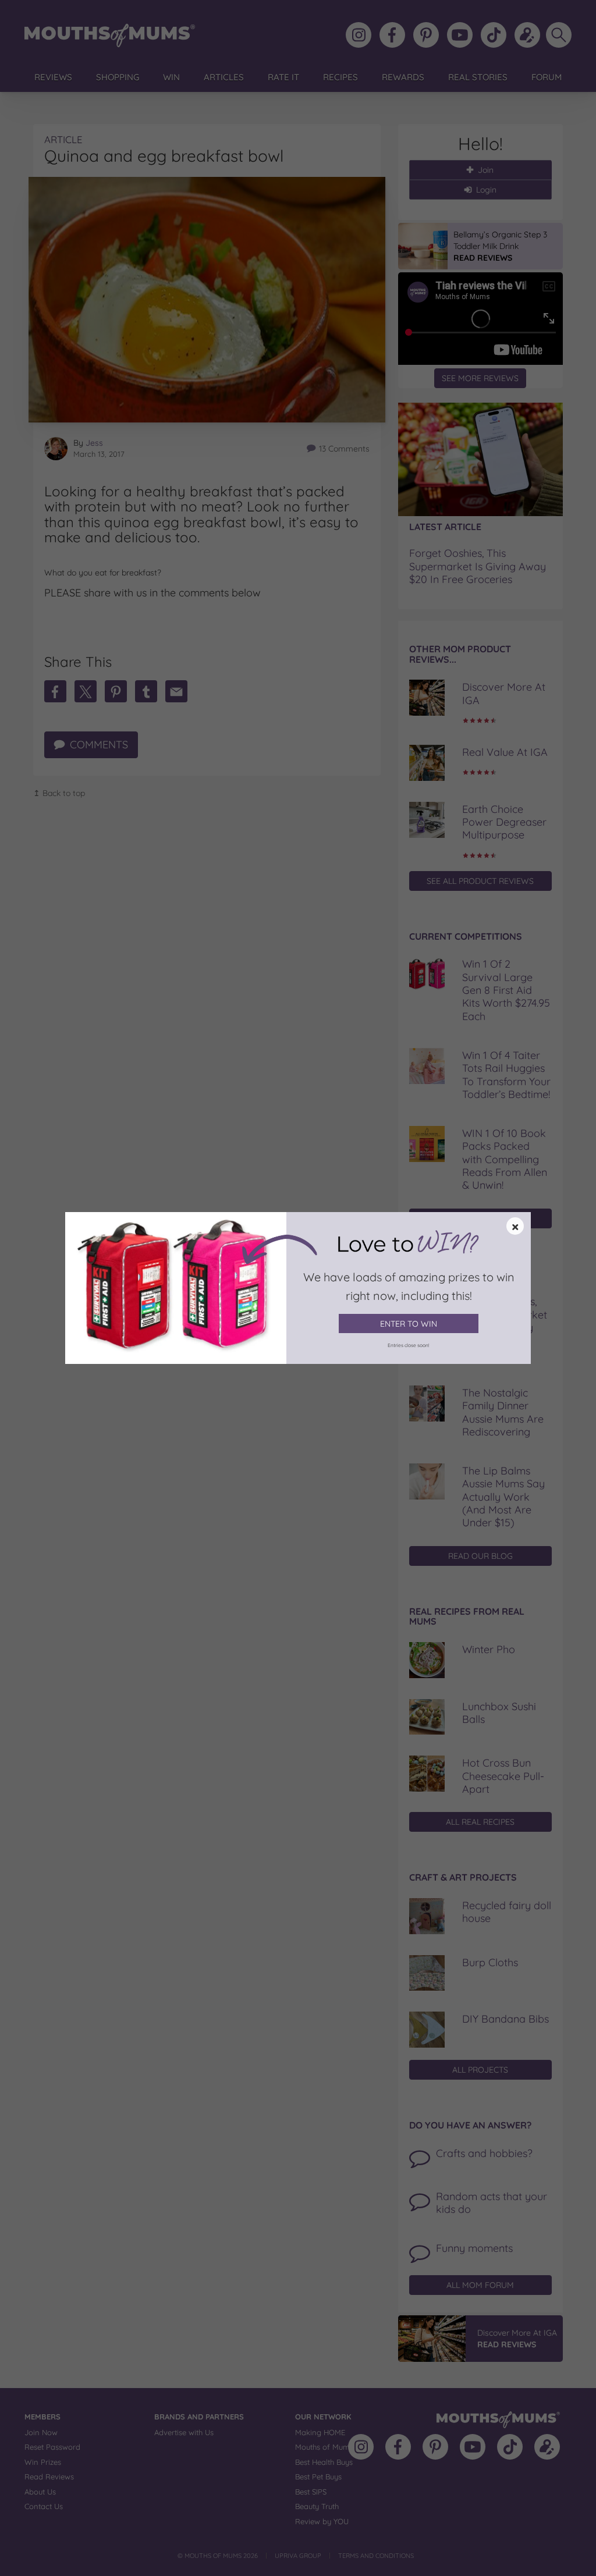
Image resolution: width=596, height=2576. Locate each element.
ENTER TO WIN (409, 1324)
